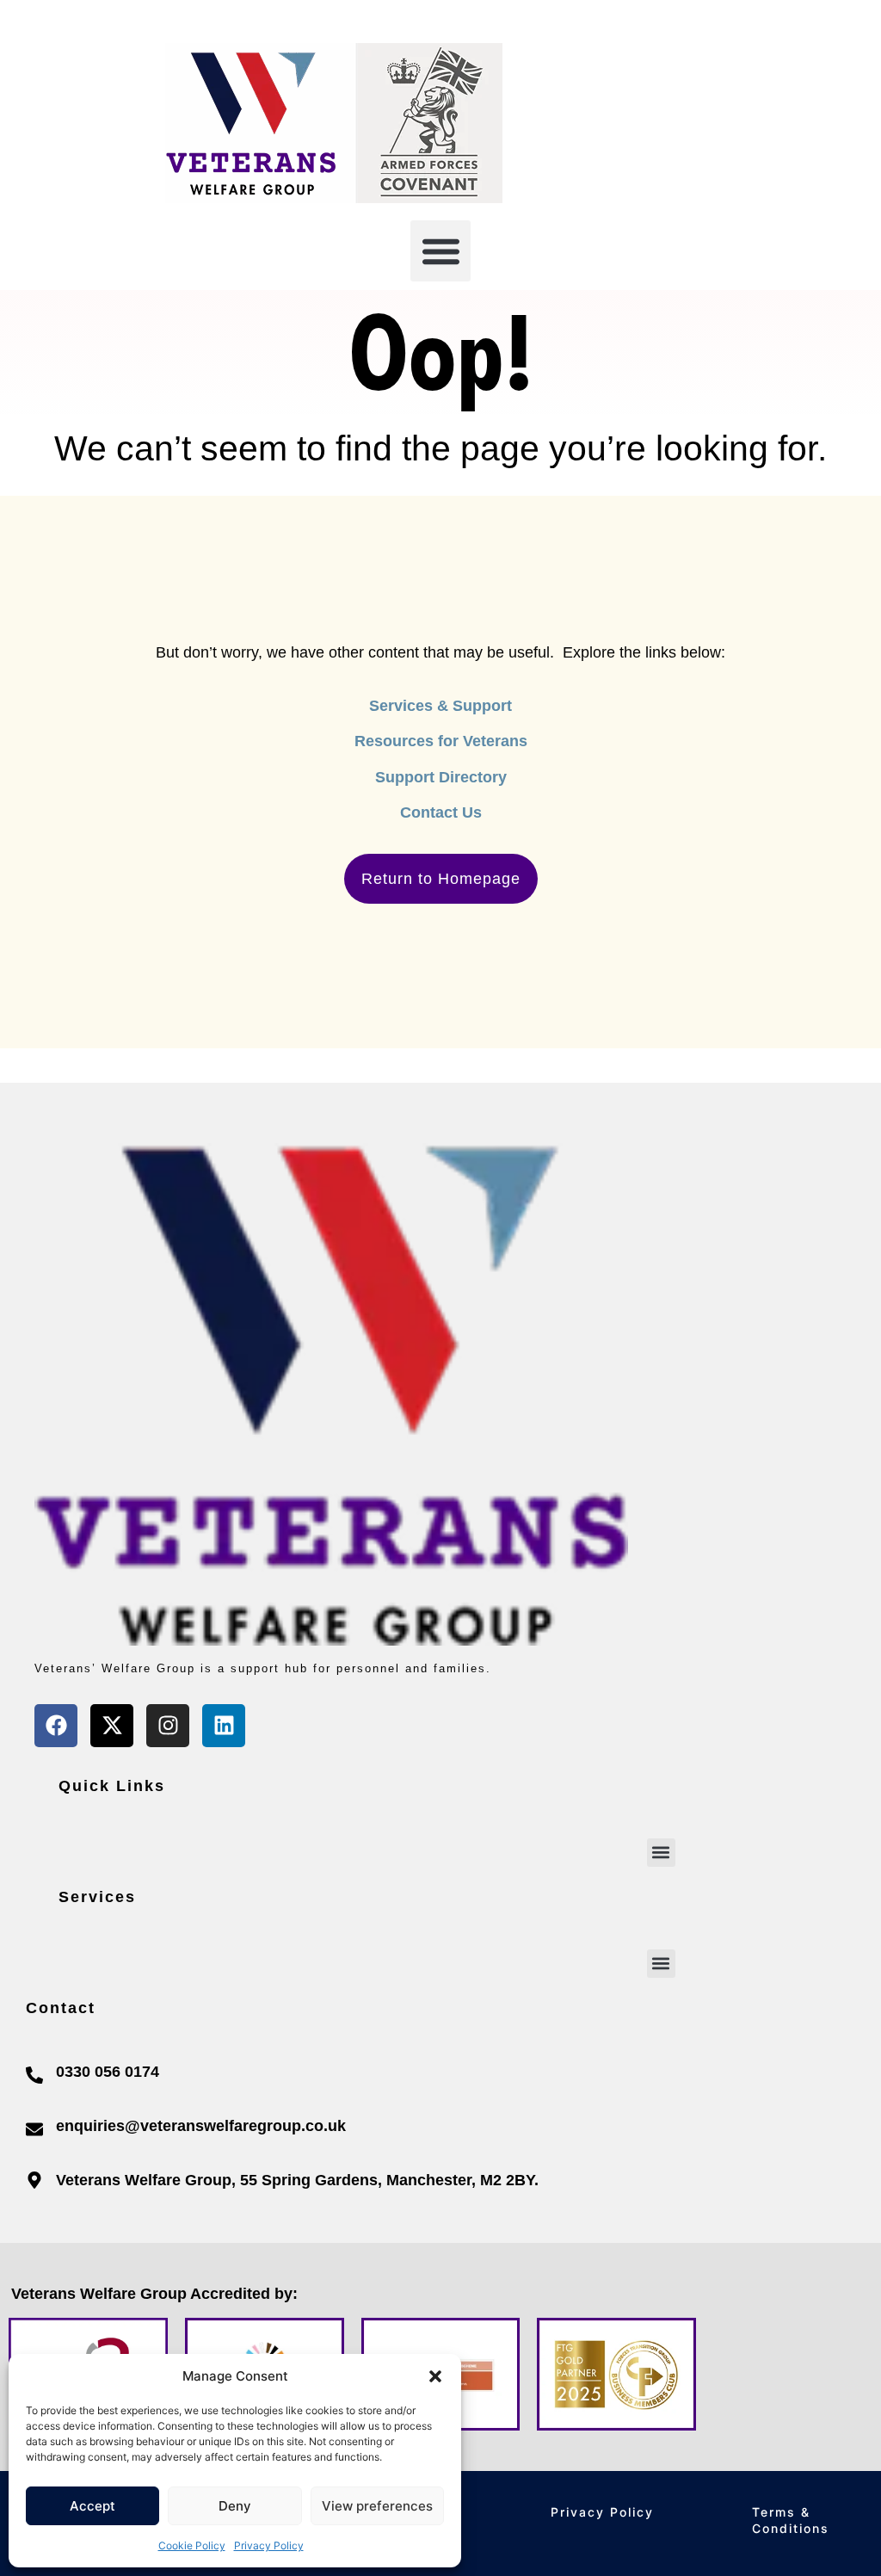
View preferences (377, 2506)
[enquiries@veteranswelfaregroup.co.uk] (34, 2129)
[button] (435, 2376)
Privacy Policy (269, 2545)
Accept (92, 2506)
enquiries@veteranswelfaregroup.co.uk (201, 2126)
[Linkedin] (224, 1726)
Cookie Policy (192, 2545)
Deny (235, 2506)
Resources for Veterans (441, 741)
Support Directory (441, 777)
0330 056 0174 (108, 2072)
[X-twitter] (112, 1726)
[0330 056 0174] (34, 2075)
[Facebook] (56, 1726)
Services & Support (440, 706)
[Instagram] (168, 1726)
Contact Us (441, 812)
